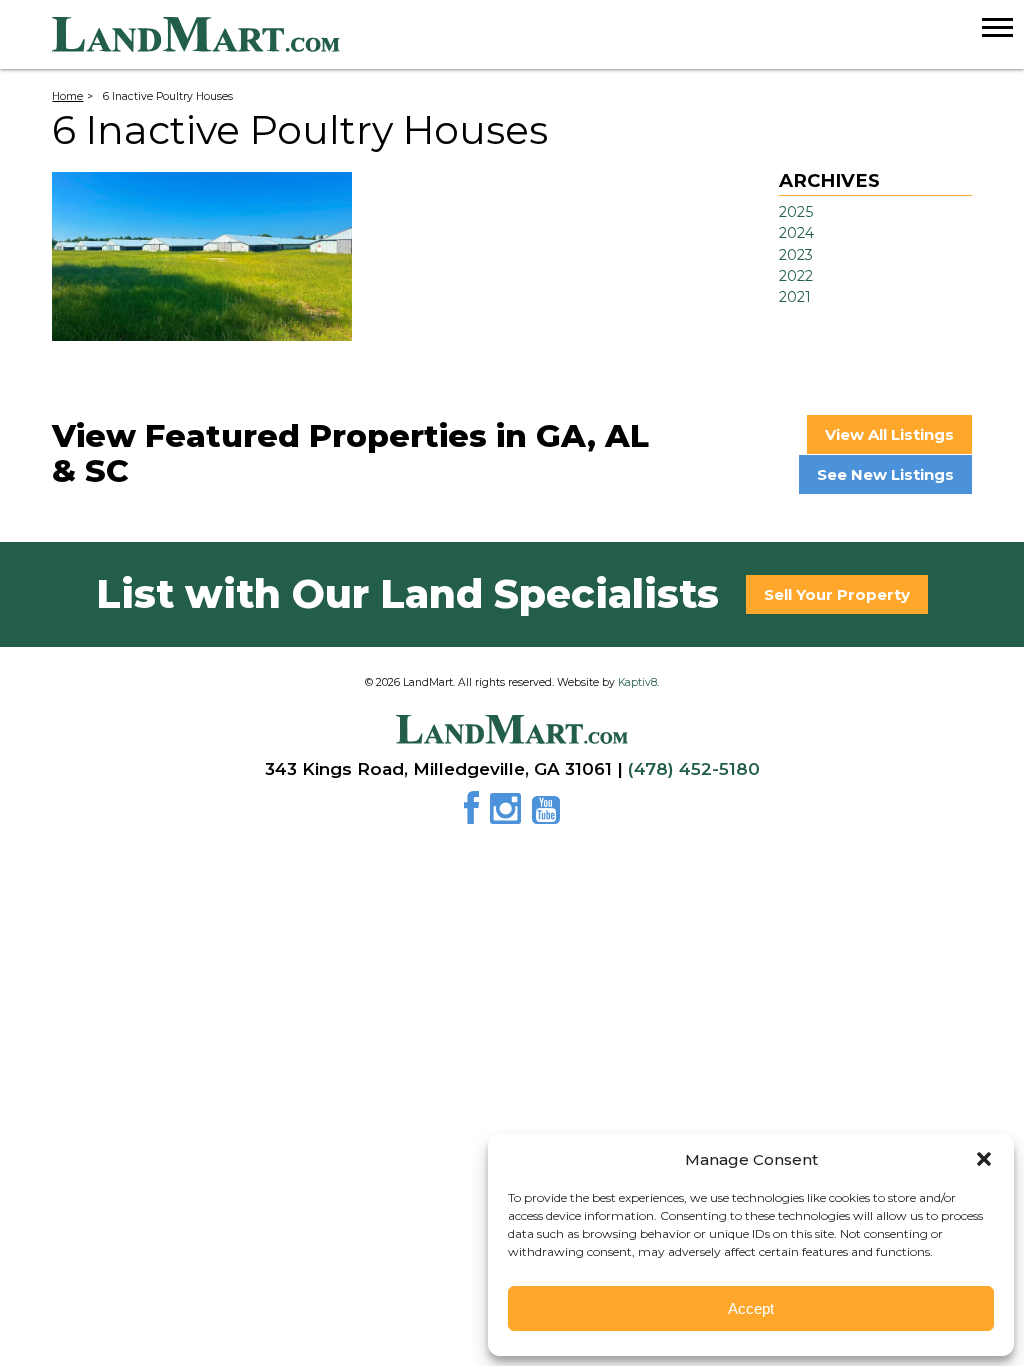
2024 (796, 233)
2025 (796, 212)
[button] (984, 1159)
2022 (796, 276)
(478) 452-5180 (694, 769)
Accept (751, 1308)
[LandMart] (538, 35)
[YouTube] (546, 815)
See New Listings (885, 474)
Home (67, 96)
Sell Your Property (837, 594)
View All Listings (889, 434)
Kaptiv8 (637, 682)
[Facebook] (475, 815)
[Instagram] (509, 815)
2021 (795, 297)
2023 (796, 255)
